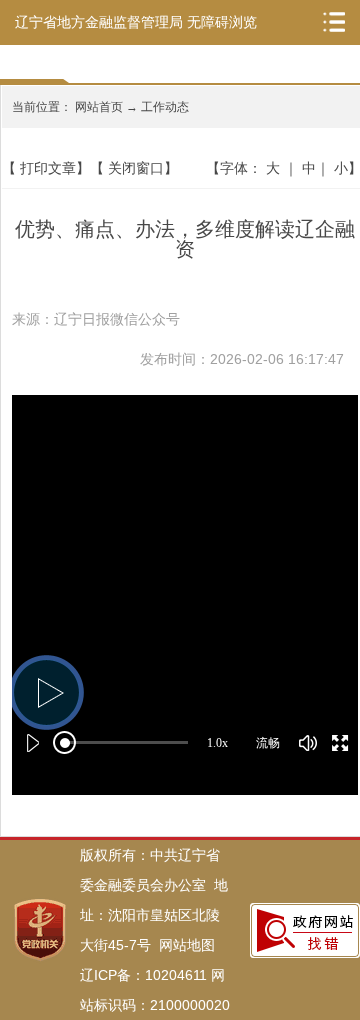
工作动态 (165, 107)
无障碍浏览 (222, 22)
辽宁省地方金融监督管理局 (99, 22)
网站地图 (187, 945)
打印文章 (48, 168)
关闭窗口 (136, 168)
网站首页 (99, 107)
